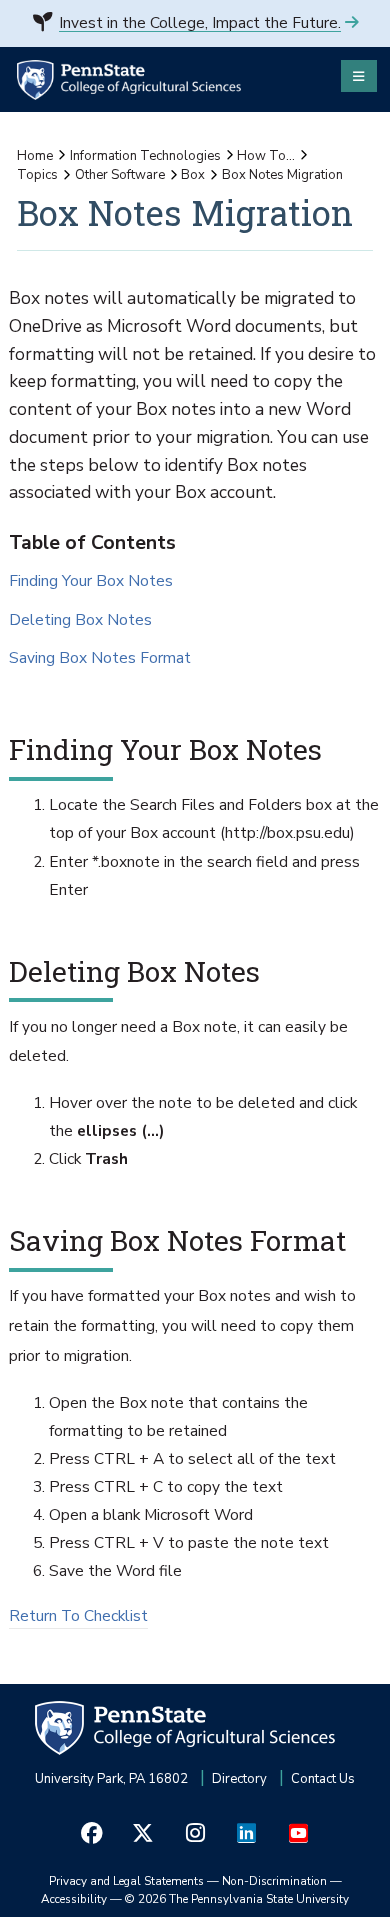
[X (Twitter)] (144, 1832)
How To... (266, 156)
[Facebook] (92, 1832)
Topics (37, 175)
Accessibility (74, 1899)
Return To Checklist (78, 1616)
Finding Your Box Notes (91, 582)
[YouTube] (298, 1832)
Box (193, 175)
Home (35, 156)
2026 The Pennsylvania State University (237, 1899)
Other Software (120, 175)
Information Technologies (145, 156)
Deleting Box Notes (80, 621)
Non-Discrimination (274, 1881)
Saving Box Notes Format (100, 659)
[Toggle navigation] (359, 76)
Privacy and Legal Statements (126, 1881)
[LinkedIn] (247, 1832)
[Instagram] (195, 1832)
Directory (239, 1779)
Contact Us (323, 1779)
